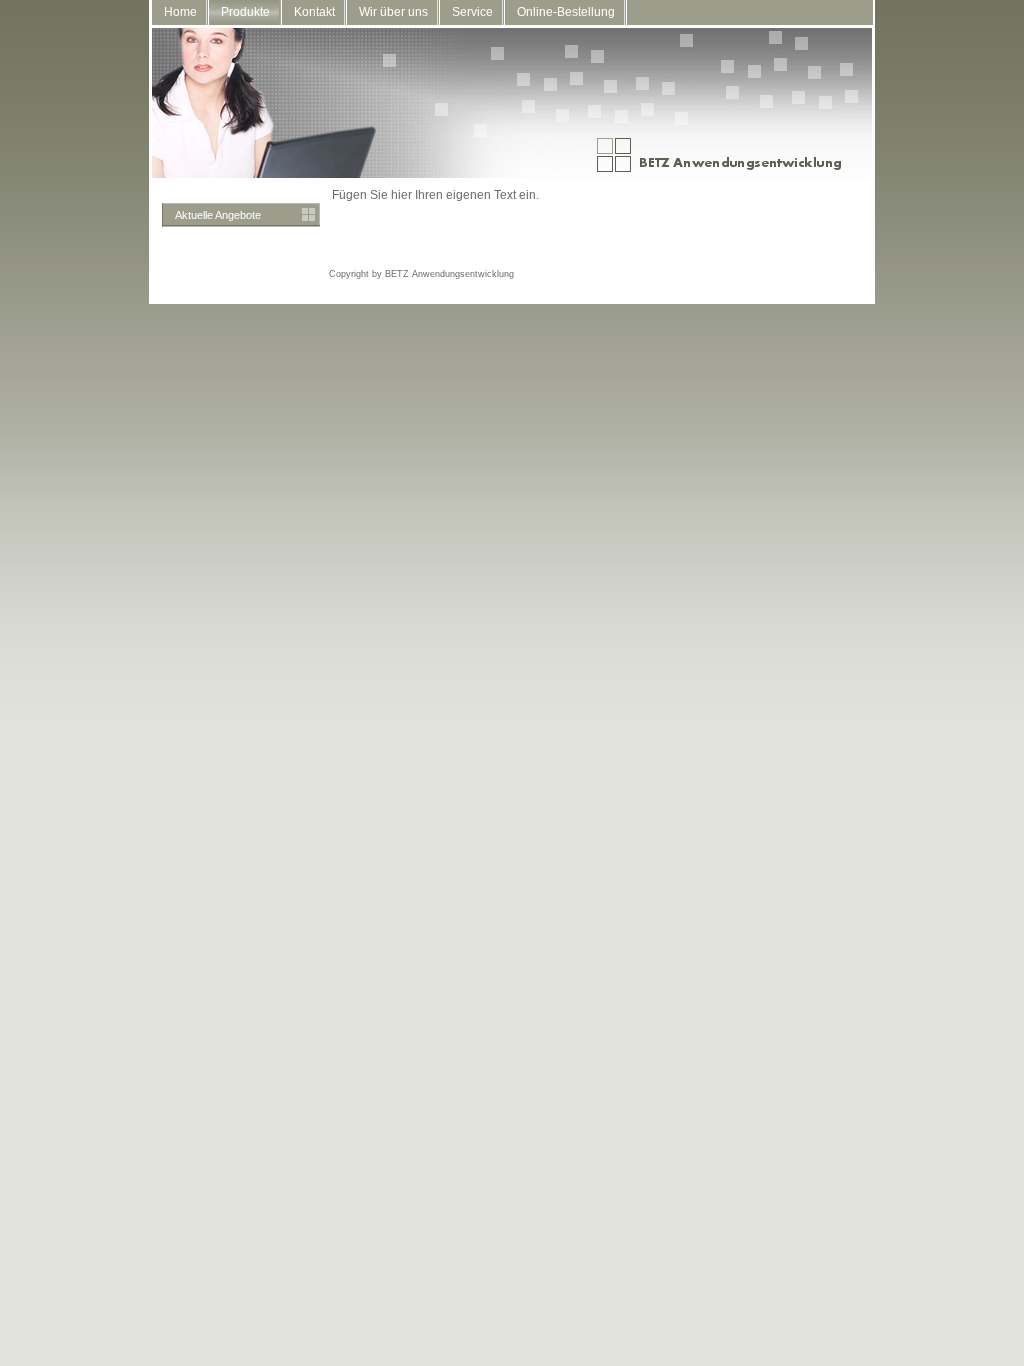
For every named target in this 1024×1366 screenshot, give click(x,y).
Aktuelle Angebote (218, 215)
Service (472, 12)
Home (180, 12)
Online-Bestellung (566, 12)
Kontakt (314, 12)
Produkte (245, 12)
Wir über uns (393, 12)
